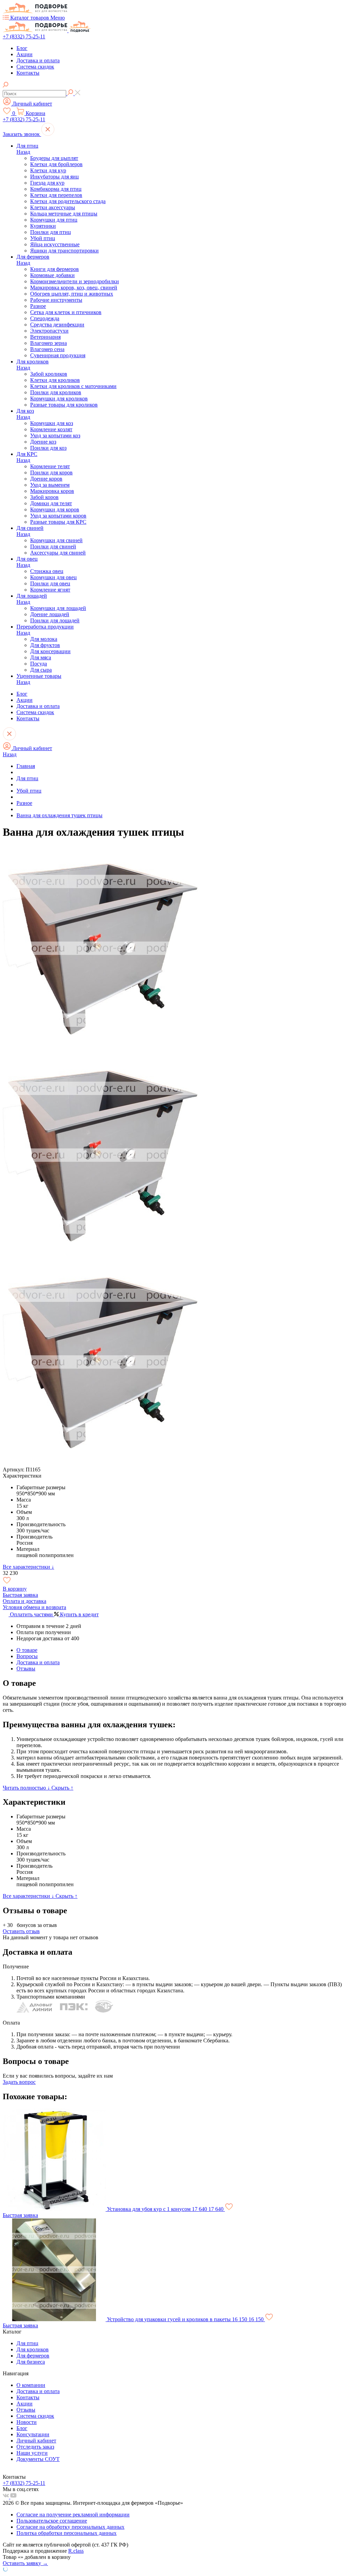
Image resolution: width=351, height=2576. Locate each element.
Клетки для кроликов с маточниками (73, 386)
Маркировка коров (52, 491)
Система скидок (35, 67)
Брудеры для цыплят (54, 158)
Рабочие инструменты (56, 300)
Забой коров (44, 497)
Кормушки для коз (52, 423)
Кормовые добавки (52, 275)
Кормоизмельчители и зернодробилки (75, 281)
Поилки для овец (50, 583)
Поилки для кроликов (56, 392)
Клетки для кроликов (55, 380)
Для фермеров (33, 257)
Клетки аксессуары (53, 207)
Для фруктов (45, 645)
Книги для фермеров (55, 269)
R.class (76, 2551)
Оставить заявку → (25, 2563)
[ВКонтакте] (7, 2497)
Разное (38, 306)
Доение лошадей (50, 614)
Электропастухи (49, 331)
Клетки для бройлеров (56, 164)
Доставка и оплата (38, 60)
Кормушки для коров (55, 509)
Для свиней (30, 528)
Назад (23, 152)
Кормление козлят (51, 429)
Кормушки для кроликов (59, 399)
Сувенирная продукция (58, 355)
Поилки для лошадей (55, 620)
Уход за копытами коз (55, 435)
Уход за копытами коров (58, 516)
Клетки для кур (48, 170)
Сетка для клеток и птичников (66, 312)
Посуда (39, 664)
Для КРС (27, 454)
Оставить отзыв (21, 1931)
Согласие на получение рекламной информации (73, 2515)
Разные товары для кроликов (64, 405)
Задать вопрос (19, 2082)
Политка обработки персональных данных (66, 2533)
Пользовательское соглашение (52, 2521)
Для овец (27, 559)
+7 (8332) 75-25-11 (24, 36)
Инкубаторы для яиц (55, 177)
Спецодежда (45, 318)
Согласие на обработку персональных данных (70, 2527)
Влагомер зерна (49, 343)
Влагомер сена (47, 349)
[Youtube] (13, 2497)
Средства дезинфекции (57, 325)
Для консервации (50, 651)
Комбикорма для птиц (56, 189)
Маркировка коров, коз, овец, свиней (74, 288)
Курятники (43, 226)
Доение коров (46, 479)
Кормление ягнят (50, 590)
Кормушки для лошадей (58, 608)
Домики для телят (51, 503)
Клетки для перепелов (56, 195)
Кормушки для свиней (56, 540)
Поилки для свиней (53, 546)
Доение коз (43, 442)
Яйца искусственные (55, 244)
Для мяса (41, 657)
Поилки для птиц (51, 232)
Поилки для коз (48, 448)
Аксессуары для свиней (58, 553)
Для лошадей (32, 596)
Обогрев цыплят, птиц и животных (72, 294)
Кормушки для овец (53, 577)
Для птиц (27, 146)
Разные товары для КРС (58, 522)
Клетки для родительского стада (68, 201)
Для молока (44, 639)
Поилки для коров (51, 472)
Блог (22, 48)
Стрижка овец (47, 571)
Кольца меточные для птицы (64, 214)
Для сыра (41, 670)
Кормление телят (50, 466)
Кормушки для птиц (54, 220)
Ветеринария (45, 337)
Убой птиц (43, 238)
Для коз (25, 411)
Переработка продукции (45, 627)
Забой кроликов (49, 374)
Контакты (28, 73)
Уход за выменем (50, 485)
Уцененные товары (39, 676)
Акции (25, 54)
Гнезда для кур (47, 183)
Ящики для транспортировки (64, 251)
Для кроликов (33, 362)
